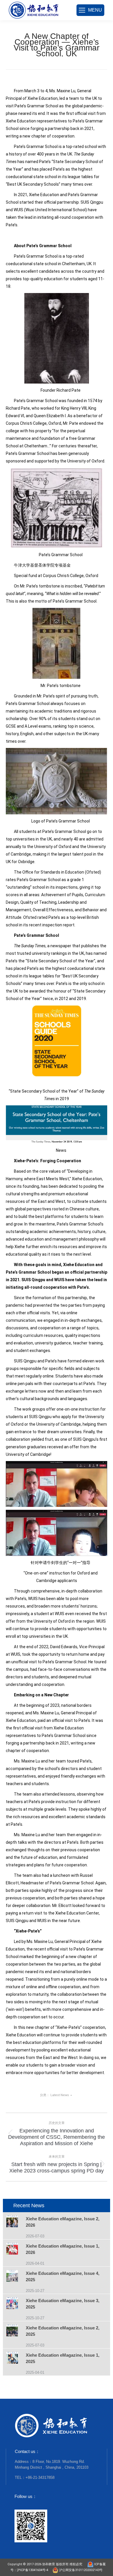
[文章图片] (16, 2222)
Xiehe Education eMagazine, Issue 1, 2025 (63, 2358)
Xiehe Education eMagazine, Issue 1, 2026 (63, 2249)
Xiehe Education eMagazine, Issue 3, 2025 (63, 2304)
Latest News (60, 2095)
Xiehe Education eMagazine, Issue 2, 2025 (63, 2331)
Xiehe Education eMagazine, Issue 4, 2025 (63, 2276)
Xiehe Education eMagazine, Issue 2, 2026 (63, 2222)
